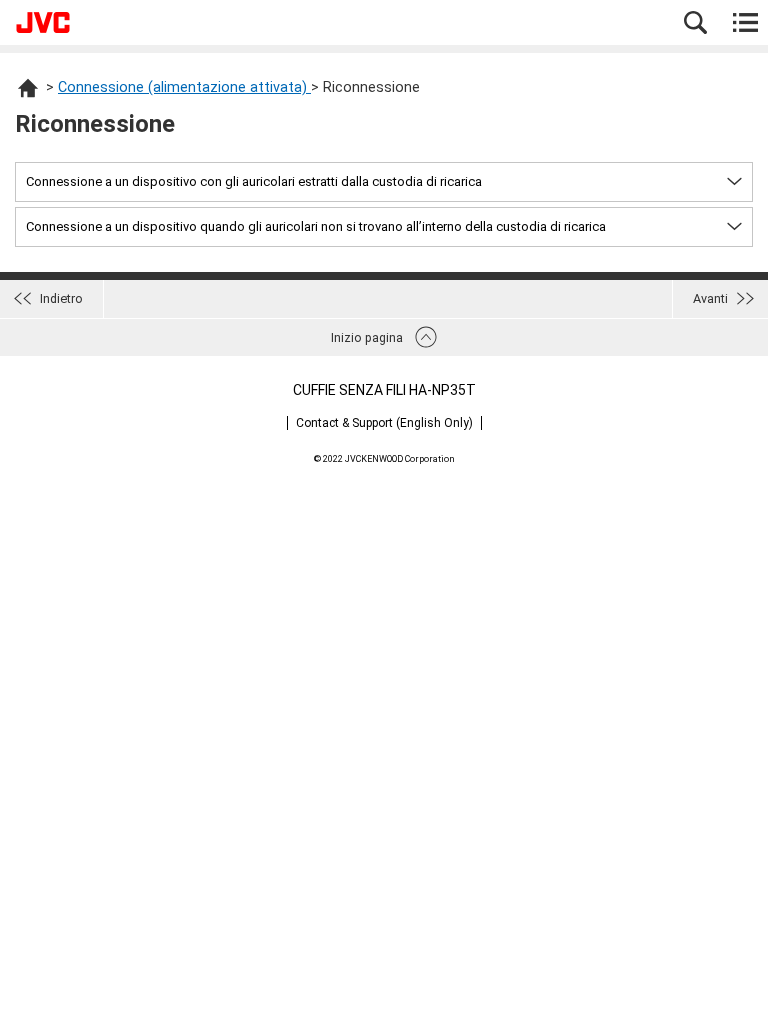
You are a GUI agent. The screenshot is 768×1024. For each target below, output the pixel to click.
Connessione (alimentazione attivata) (184, 87)
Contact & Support (384, 423)
